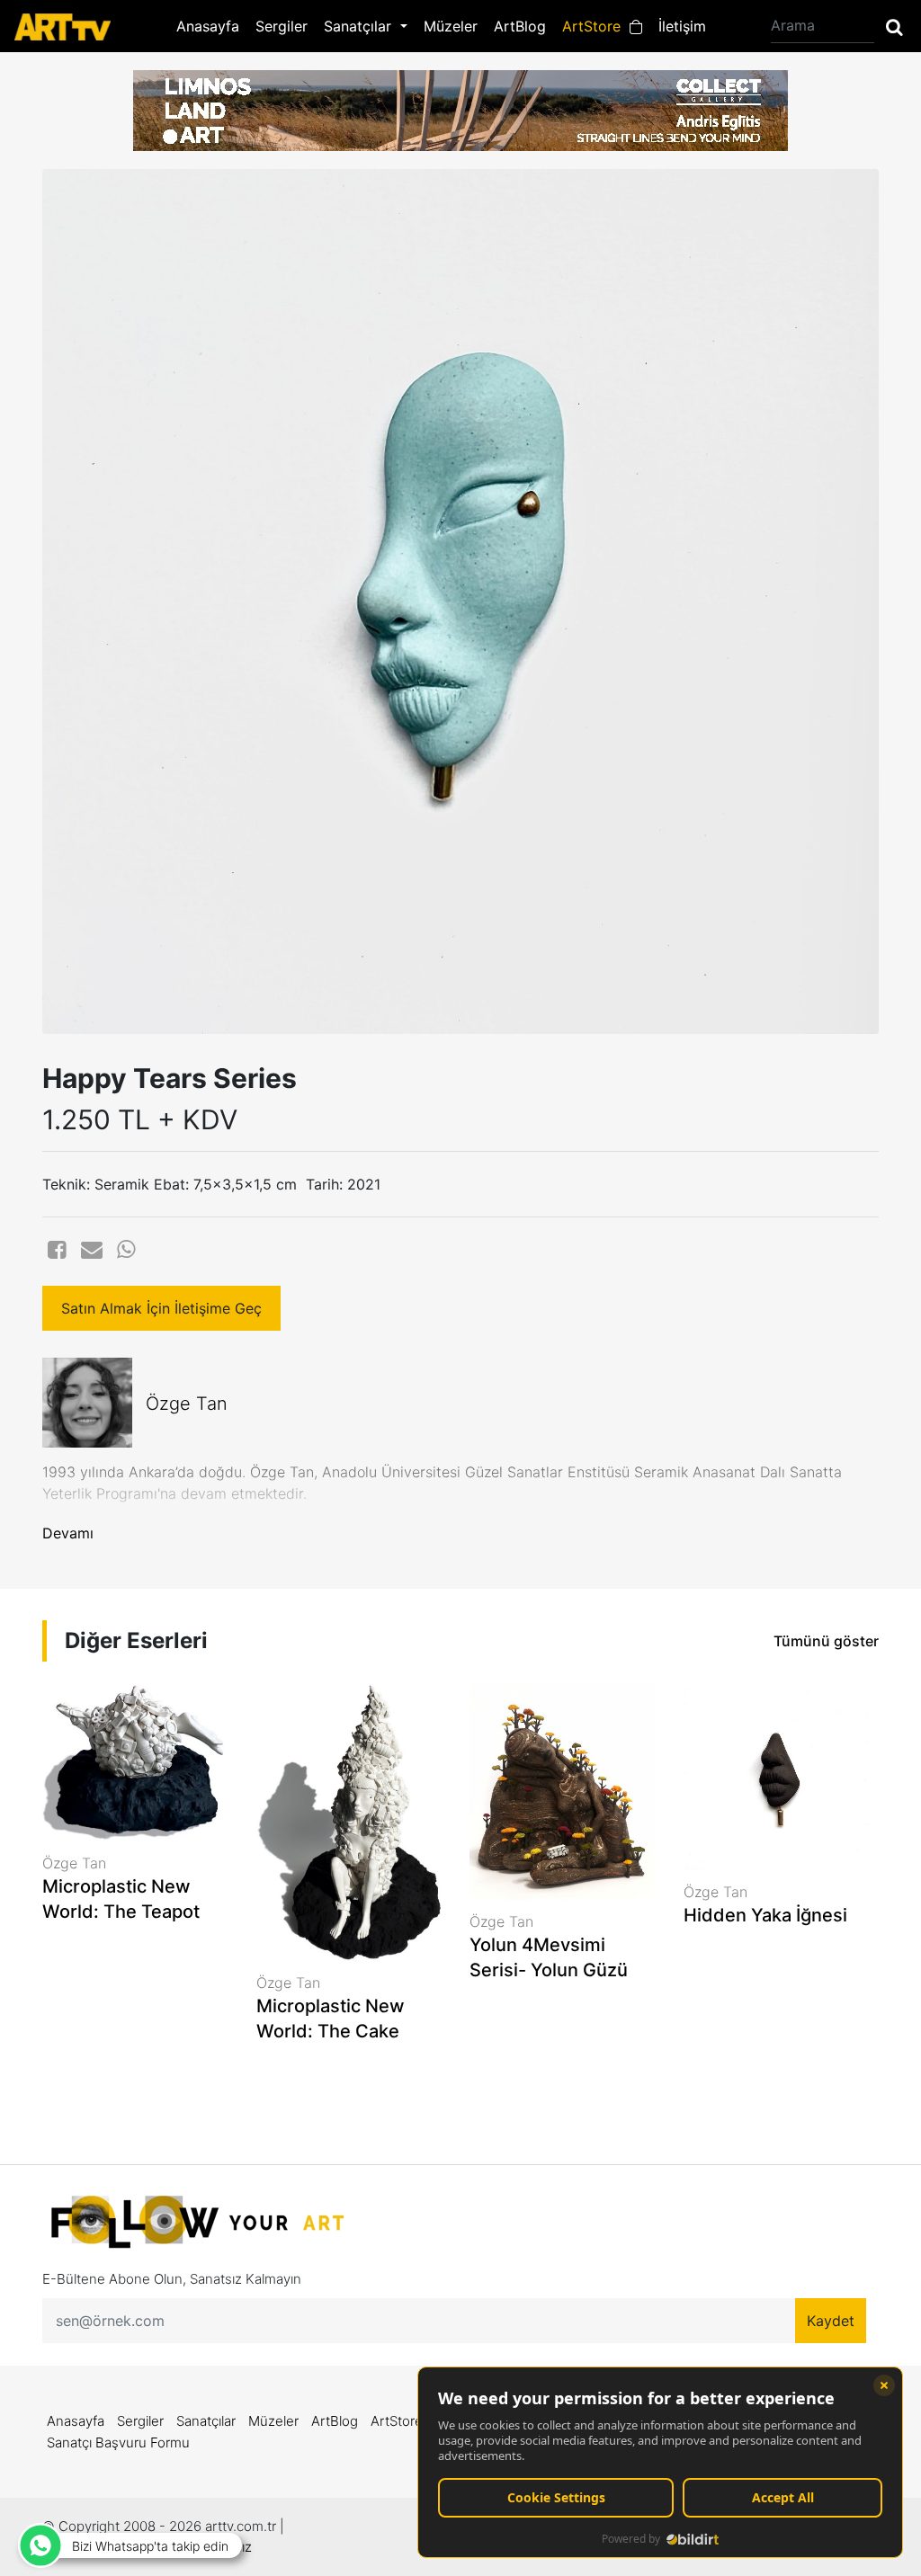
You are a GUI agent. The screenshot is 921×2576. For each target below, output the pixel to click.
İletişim (682, 26)
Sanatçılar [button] (360, 26)
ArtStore (596, 26)
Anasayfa (208, 26)
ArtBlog (520, 26)
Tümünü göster (826, 1641)
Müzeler (451, 26)
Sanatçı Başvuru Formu (118, 2442)
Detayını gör (135, 1972)
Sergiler (282, 26)
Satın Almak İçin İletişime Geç (161, 1308)
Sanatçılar (206, 2421)
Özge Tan (187, 1404)
